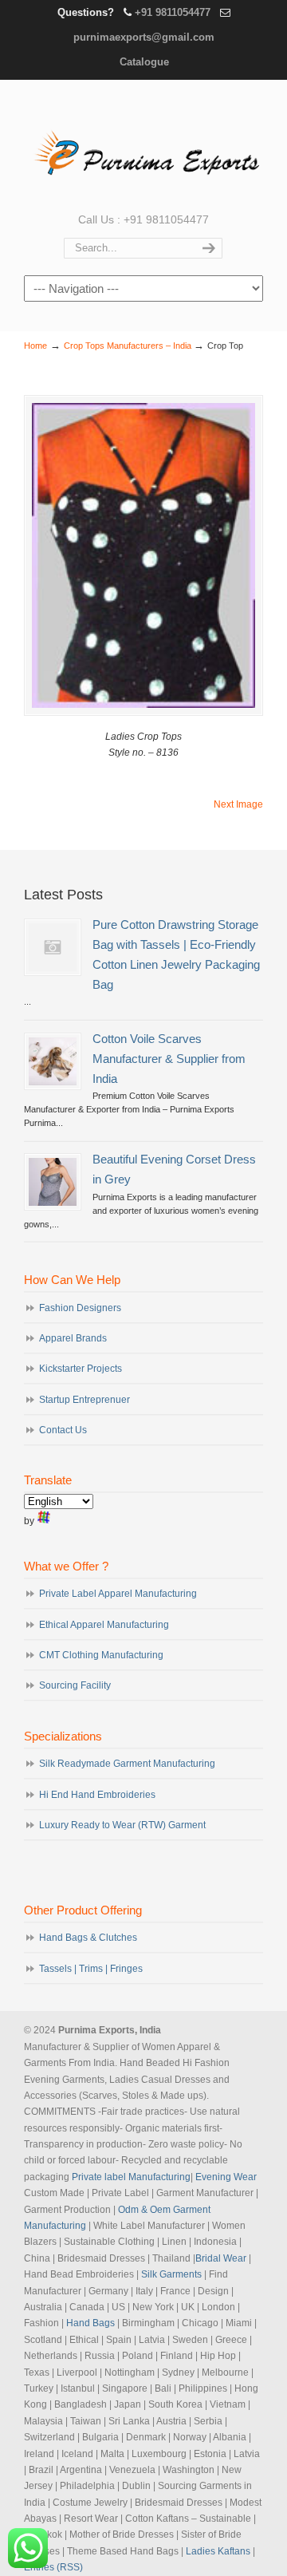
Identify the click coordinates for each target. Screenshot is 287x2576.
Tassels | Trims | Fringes (91, 1969)
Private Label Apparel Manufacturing (118, 1594)
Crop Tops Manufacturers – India (128, 346)
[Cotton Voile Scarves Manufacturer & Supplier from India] (53, 1061)
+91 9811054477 (173, 12)
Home (35, 346)
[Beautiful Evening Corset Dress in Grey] (53, 1182)
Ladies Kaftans (218, 2551)
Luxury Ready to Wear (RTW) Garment (122, 1825)
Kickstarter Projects (81, 1369)
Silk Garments (171, 2274)
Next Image (238, 804)
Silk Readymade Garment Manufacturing (127, 1764)
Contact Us (63, 1430)
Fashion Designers (80, 1308)
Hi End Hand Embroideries (97, 1795)
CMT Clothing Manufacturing (101, 1655)
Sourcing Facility (75, 1685)
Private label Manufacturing (131, 2177)
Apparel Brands (73, 1338)
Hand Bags (90, 2323)
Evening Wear (226, 2177)
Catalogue (144, 62)
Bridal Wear (221, 2258)
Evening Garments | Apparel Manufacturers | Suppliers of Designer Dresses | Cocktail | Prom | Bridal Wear (143, 144)
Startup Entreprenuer (85, 1400)
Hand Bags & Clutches (88, 1938)
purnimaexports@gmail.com (144, 37)
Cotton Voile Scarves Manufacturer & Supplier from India (169, 1059)
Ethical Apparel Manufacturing (104, 1625)
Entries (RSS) (53, 2567)
